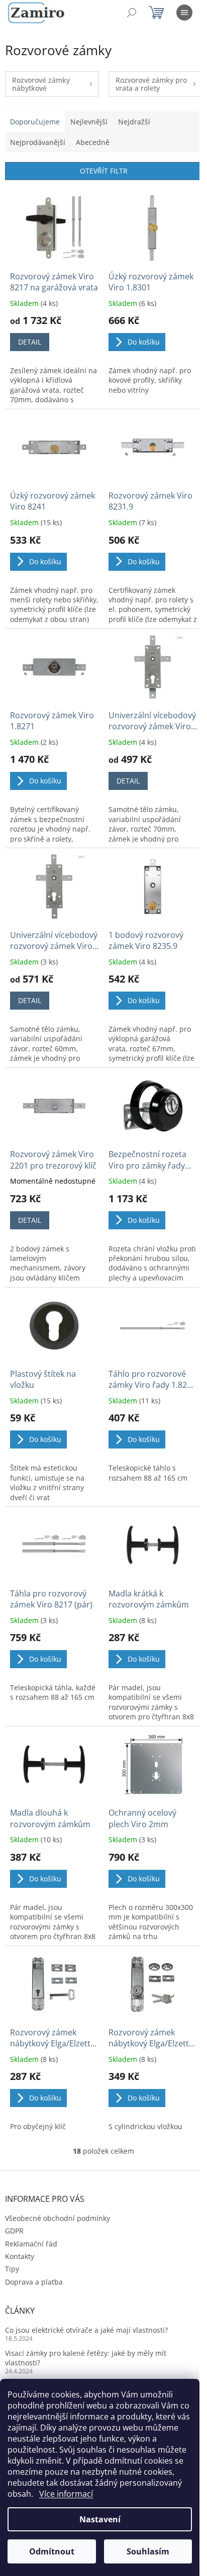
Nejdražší (134, 122)
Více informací (66, 2494)
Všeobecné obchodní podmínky (58, 2218)
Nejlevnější (89, 122)
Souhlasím (148, 2551)
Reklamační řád (31, 2244)
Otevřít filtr (104, 171)
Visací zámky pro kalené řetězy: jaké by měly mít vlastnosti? (86, 2358)
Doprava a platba (34, 2282)
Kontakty (20, 2256)
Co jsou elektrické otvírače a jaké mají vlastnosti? (86, 2330)
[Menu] (184, 13)
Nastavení (100, 2519)
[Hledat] (132, 13)
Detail (30, 342)
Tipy (12, 2269)
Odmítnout (52, 2551)
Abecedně (93, 142)
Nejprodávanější (38, 142)
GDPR (14, 2231)
